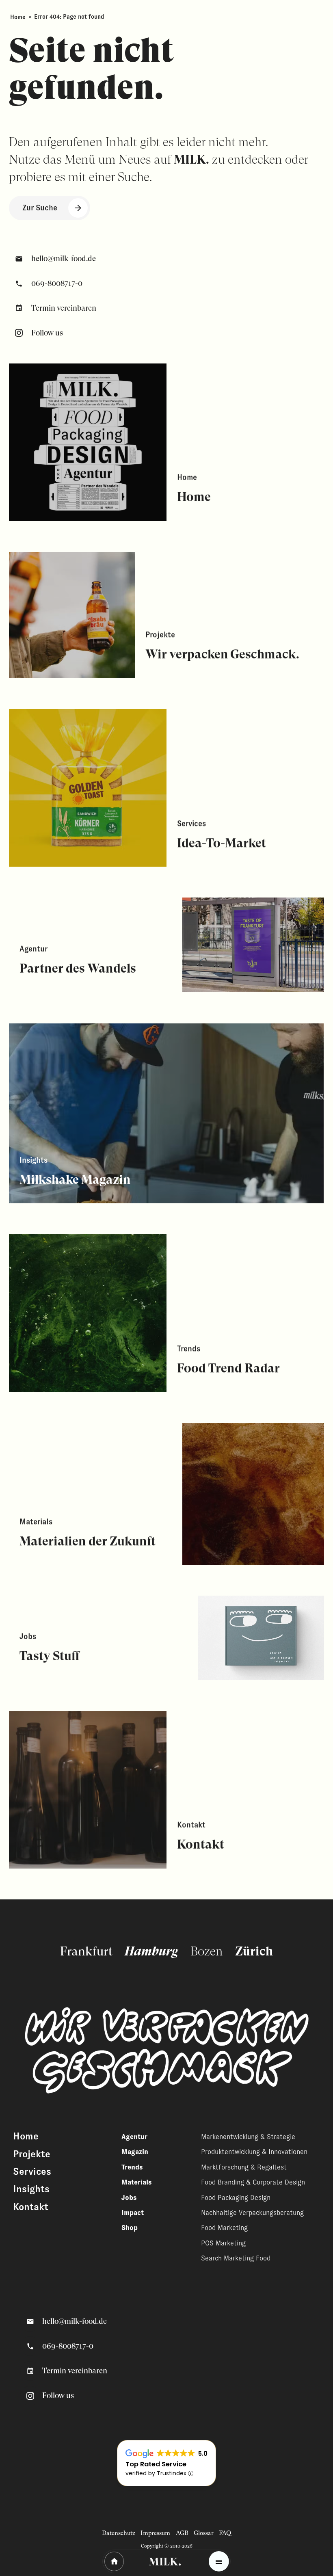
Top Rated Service (156, 2464)
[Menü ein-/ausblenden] (219, 2561)
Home (18, 17)
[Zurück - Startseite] (114, 2561)
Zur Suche (40, 208)
